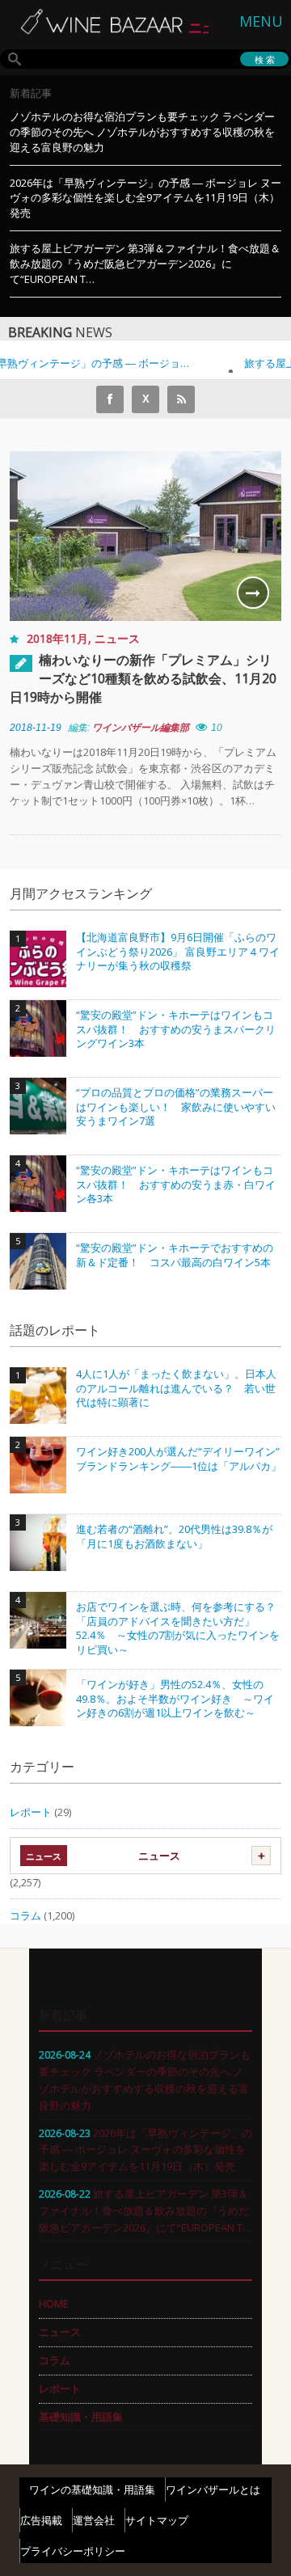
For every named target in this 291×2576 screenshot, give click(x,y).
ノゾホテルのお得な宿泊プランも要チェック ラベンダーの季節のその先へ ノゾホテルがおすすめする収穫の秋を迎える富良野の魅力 (142, 132)
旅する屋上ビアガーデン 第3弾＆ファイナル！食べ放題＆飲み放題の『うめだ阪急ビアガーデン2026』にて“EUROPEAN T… (145, 264)
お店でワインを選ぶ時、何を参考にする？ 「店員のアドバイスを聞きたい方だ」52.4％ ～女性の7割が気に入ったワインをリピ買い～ (179, 1628)
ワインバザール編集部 (141, 728)
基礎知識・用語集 (81, 2417)
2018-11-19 (36, 728)
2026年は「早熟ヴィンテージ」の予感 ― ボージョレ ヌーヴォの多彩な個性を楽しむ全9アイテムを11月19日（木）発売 (145, 198)
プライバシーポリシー (73, 2551)
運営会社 (94, 2520)
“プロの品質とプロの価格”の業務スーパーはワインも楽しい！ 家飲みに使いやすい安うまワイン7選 (176, 1107)
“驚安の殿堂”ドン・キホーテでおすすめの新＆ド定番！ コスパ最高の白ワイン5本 (175, 1255)
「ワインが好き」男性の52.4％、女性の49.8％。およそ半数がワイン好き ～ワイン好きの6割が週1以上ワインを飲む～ (175, 1699)
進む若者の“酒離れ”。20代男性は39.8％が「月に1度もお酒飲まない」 (174, 1537)
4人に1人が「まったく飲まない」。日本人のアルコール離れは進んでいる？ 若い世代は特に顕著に (176, 1388)
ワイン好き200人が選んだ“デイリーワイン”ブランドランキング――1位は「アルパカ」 (179, 1459)
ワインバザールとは (213, 2489)
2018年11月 (57, 638)
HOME (54, 2304)
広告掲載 (41, 2520)
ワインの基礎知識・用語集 (92, 2489)
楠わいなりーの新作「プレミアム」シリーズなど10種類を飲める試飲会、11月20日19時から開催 (143, 678)
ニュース (117, 638)
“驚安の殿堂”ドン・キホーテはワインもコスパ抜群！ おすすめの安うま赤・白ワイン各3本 (176, 1185)
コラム (25, 1915)
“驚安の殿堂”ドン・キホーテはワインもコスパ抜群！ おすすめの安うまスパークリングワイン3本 (176, 1029)
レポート (31, 1812)
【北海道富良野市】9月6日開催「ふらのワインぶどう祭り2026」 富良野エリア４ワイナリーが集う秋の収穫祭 (178, 952)
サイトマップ (157, 2520)
